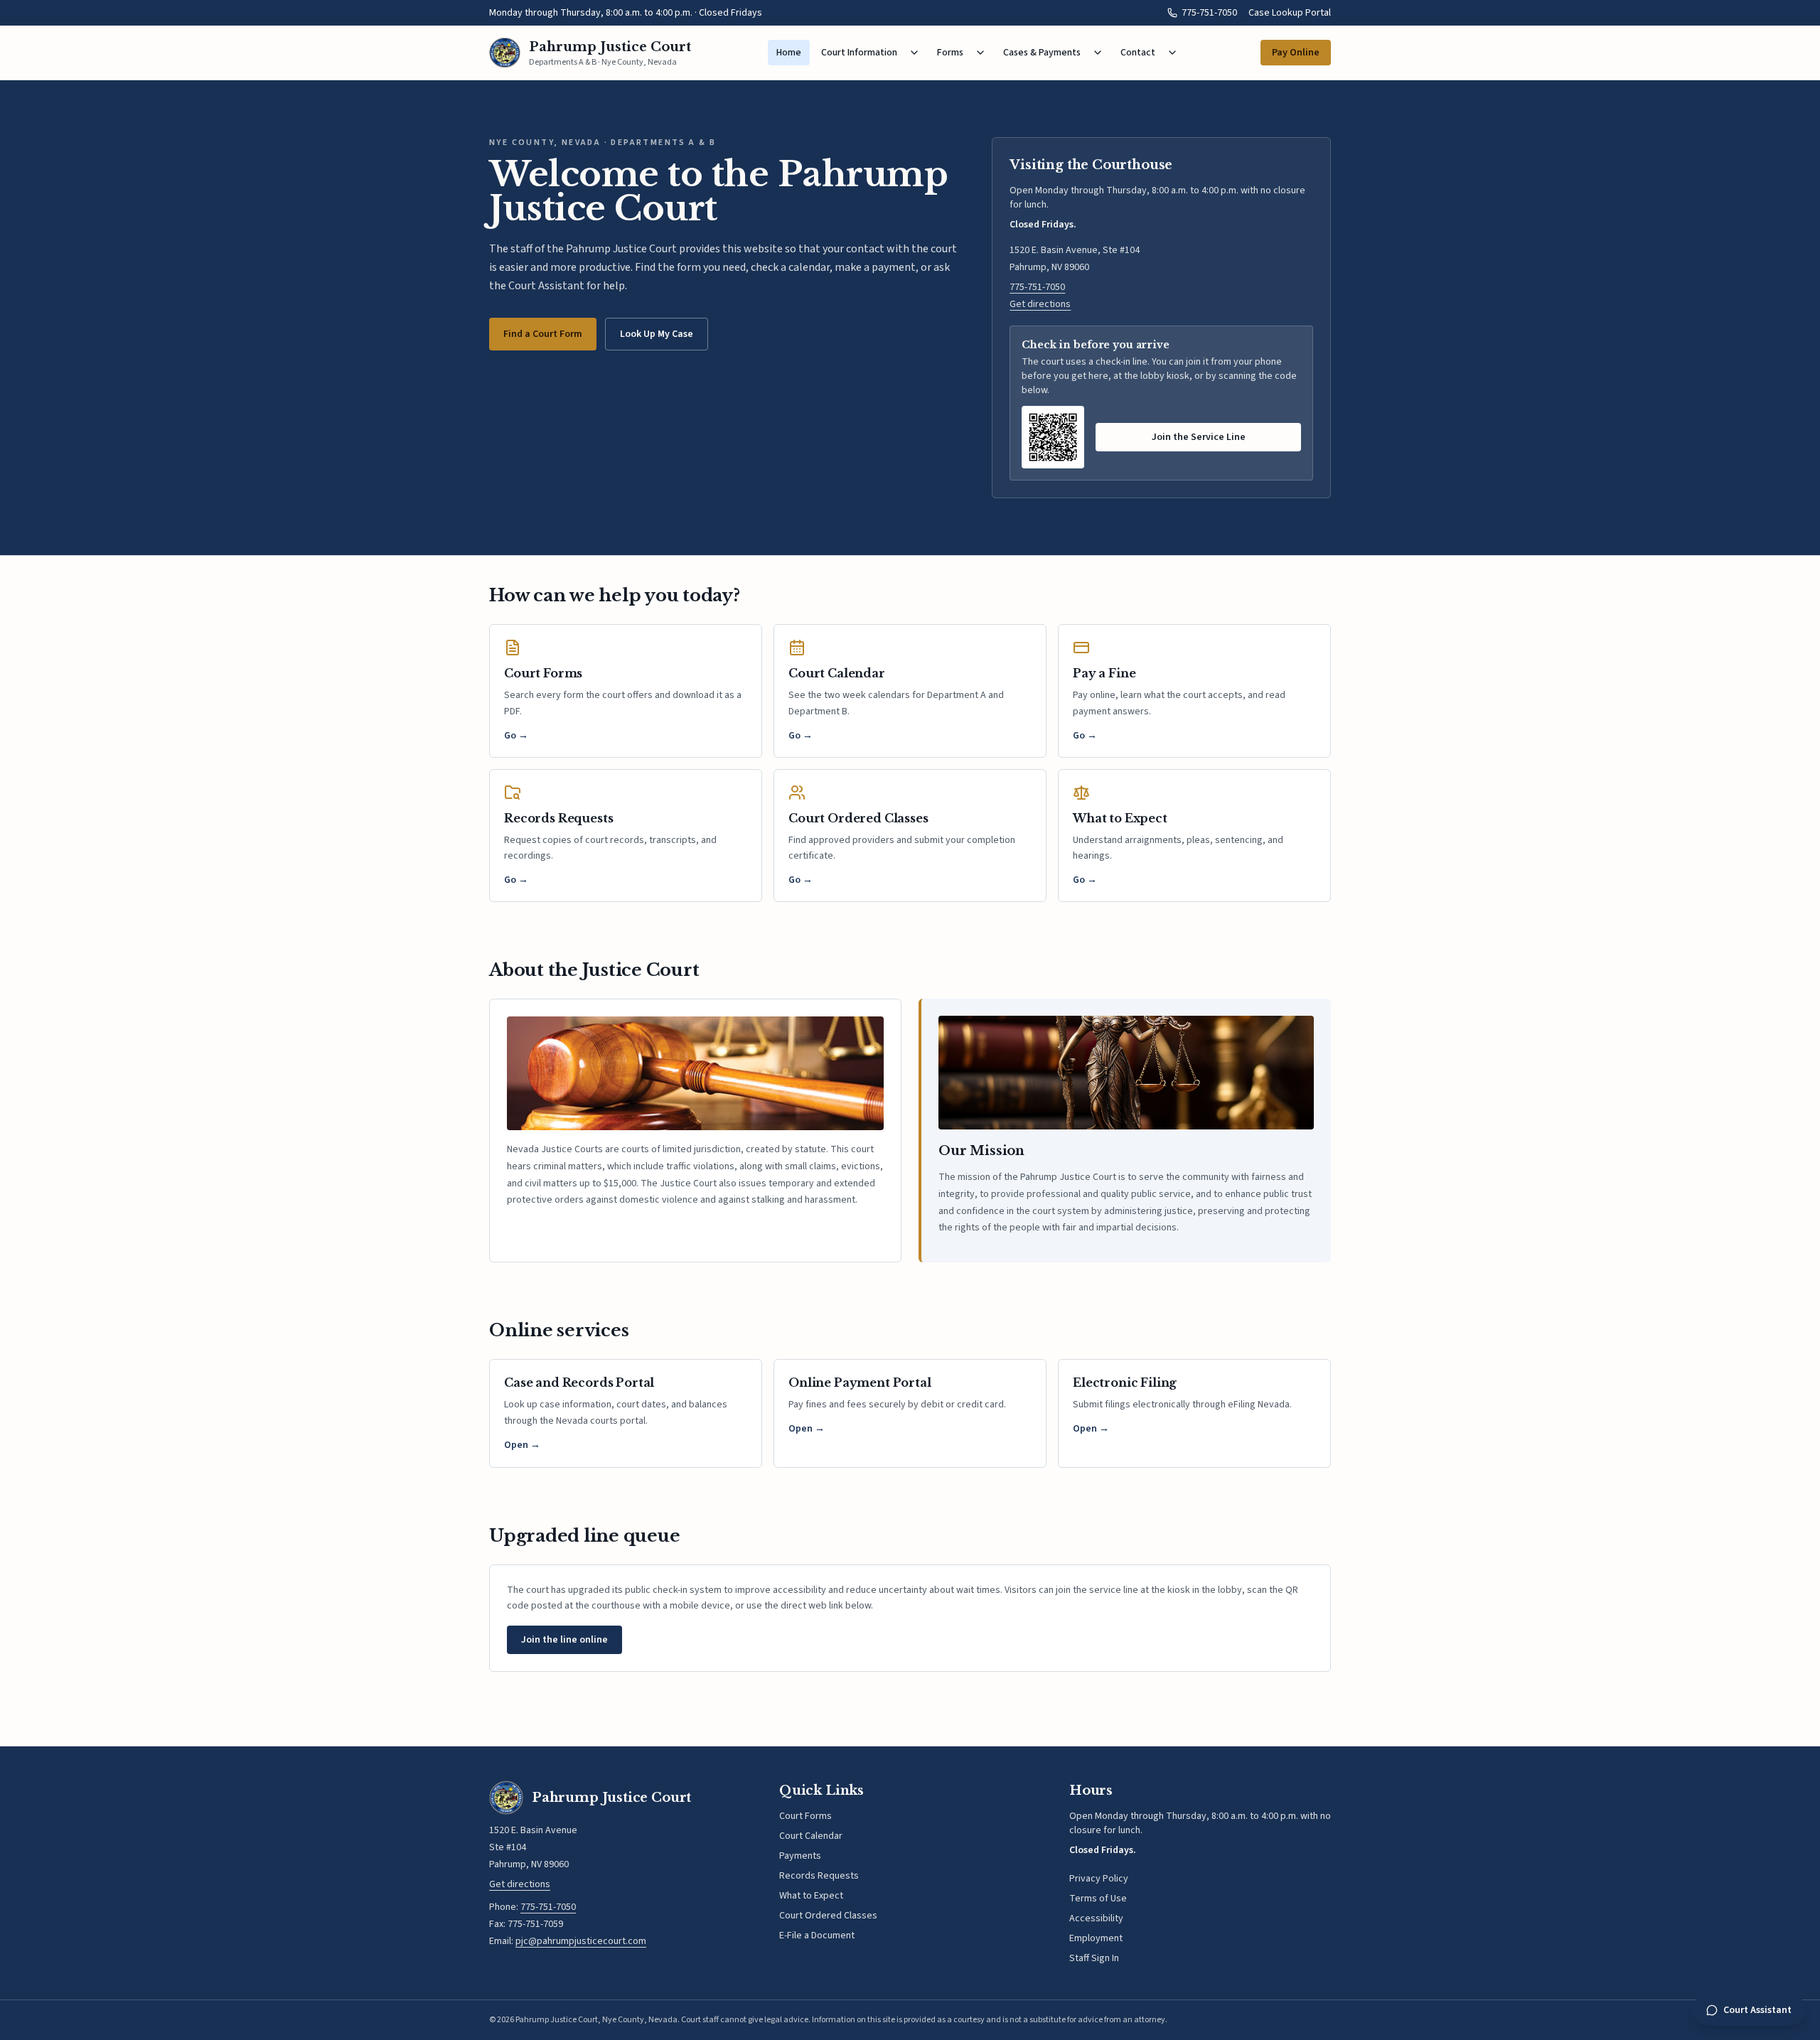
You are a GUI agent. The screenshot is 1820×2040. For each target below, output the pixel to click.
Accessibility (1096, 1918)
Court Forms (805, 1816)
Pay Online (1296, 53)
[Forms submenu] (980, 53)
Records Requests (819, 1876)
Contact (1138, 53)
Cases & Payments (1042, 53)
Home (789, 53)
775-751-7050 (1209, 13)
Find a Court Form (543, 334)
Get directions (1040, 304)
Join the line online (564, 1640)
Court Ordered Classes (828, 1916)
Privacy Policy (1099, 1879)
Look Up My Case (657, 334)
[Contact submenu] (1172, 53)
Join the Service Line (1199, 437)
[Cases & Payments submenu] (1098, 53)
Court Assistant (1757, 2010)
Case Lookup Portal (1290, 13)
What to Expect (811, 1896)
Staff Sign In (1094, 1958)
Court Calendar (811, 1836)
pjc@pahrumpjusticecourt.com (581, 1941)
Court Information (859, 53)
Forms (950, 53)
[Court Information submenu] (914, 53)
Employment (1096, 1938)
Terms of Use (1098, 1899)
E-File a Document (817, 1936)
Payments (800, 1856)
